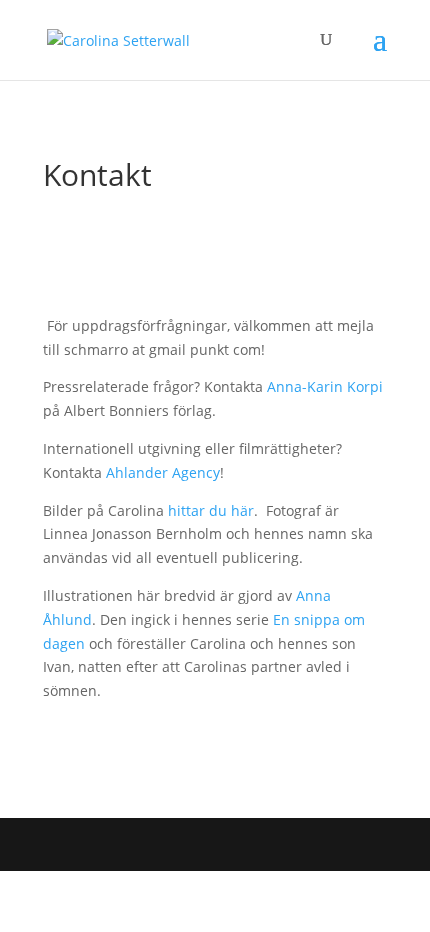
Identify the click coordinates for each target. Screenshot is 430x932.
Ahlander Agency (163, 472)
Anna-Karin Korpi (325, 386)
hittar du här (211, 510)
